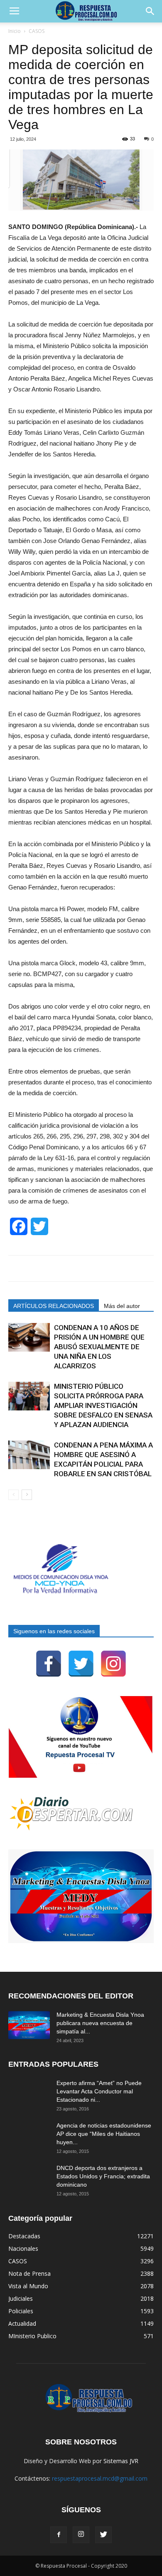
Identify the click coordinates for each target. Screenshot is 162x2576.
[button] (150, 11)
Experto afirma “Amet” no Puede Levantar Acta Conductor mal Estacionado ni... (99, 2091)
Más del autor (122, 1306)
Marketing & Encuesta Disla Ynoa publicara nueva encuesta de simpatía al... (100, 2023)
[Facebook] (49, 1664)
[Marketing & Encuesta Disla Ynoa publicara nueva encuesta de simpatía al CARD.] (29, 2025)
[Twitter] (81, 1664)
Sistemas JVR (121, 2461)
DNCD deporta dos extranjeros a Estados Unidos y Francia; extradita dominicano (103, 2176)
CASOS (37, 31)
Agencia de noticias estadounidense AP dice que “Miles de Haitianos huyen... (104, 2134)
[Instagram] (113, 1664)
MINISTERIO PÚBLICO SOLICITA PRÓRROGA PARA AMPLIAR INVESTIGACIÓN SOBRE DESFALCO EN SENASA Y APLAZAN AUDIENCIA (103, 1405)
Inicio (15, 31)
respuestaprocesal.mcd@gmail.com (100, 2478)
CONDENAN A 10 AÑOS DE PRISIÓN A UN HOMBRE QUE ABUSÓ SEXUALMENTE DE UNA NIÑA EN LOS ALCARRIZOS (99, 1347)
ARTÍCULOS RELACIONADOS (54, 1306)
